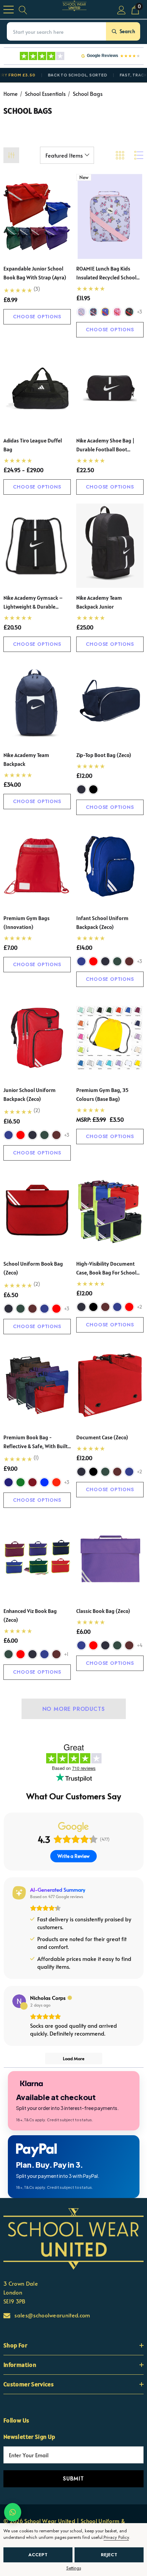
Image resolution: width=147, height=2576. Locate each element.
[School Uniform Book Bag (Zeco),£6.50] (37, 1212)
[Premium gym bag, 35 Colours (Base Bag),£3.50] (110, 1038)
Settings (74, 2568)
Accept (38, 2555)
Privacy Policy (116, 2537)
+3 (139, 312)
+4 (140, 1645)
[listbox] (67, 155)
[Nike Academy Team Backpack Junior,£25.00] (110, 546)
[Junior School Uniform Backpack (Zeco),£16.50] (37, 1038)
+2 (139, 1307)
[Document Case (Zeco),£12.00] (110, 1385)
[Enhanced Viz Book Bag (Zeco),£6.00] (37, 1559)
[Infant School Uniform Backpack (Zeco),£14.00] (110, 866)
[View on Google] (19, 2001)
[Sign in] (122, 9)
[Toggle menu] (9, 10)
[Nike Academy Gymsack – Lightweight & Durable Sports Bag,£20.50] (37, 546)
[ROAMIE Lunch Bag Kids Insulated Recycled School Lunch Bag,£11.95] (110, 216)
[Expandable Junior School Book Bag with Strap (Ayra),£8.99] (37, 216)
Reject (109, 2555)
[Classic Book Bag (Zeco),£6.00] (110, 1559)
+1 (66, 1654)
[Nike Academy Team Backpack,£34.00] (37, 703)
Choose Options (37, 317)
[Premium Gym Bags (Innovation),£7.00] (37, 866)
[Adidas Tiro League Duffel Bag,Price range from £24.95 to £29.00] (37, 388)
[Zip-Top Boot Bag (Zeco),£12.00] (110, 703)
